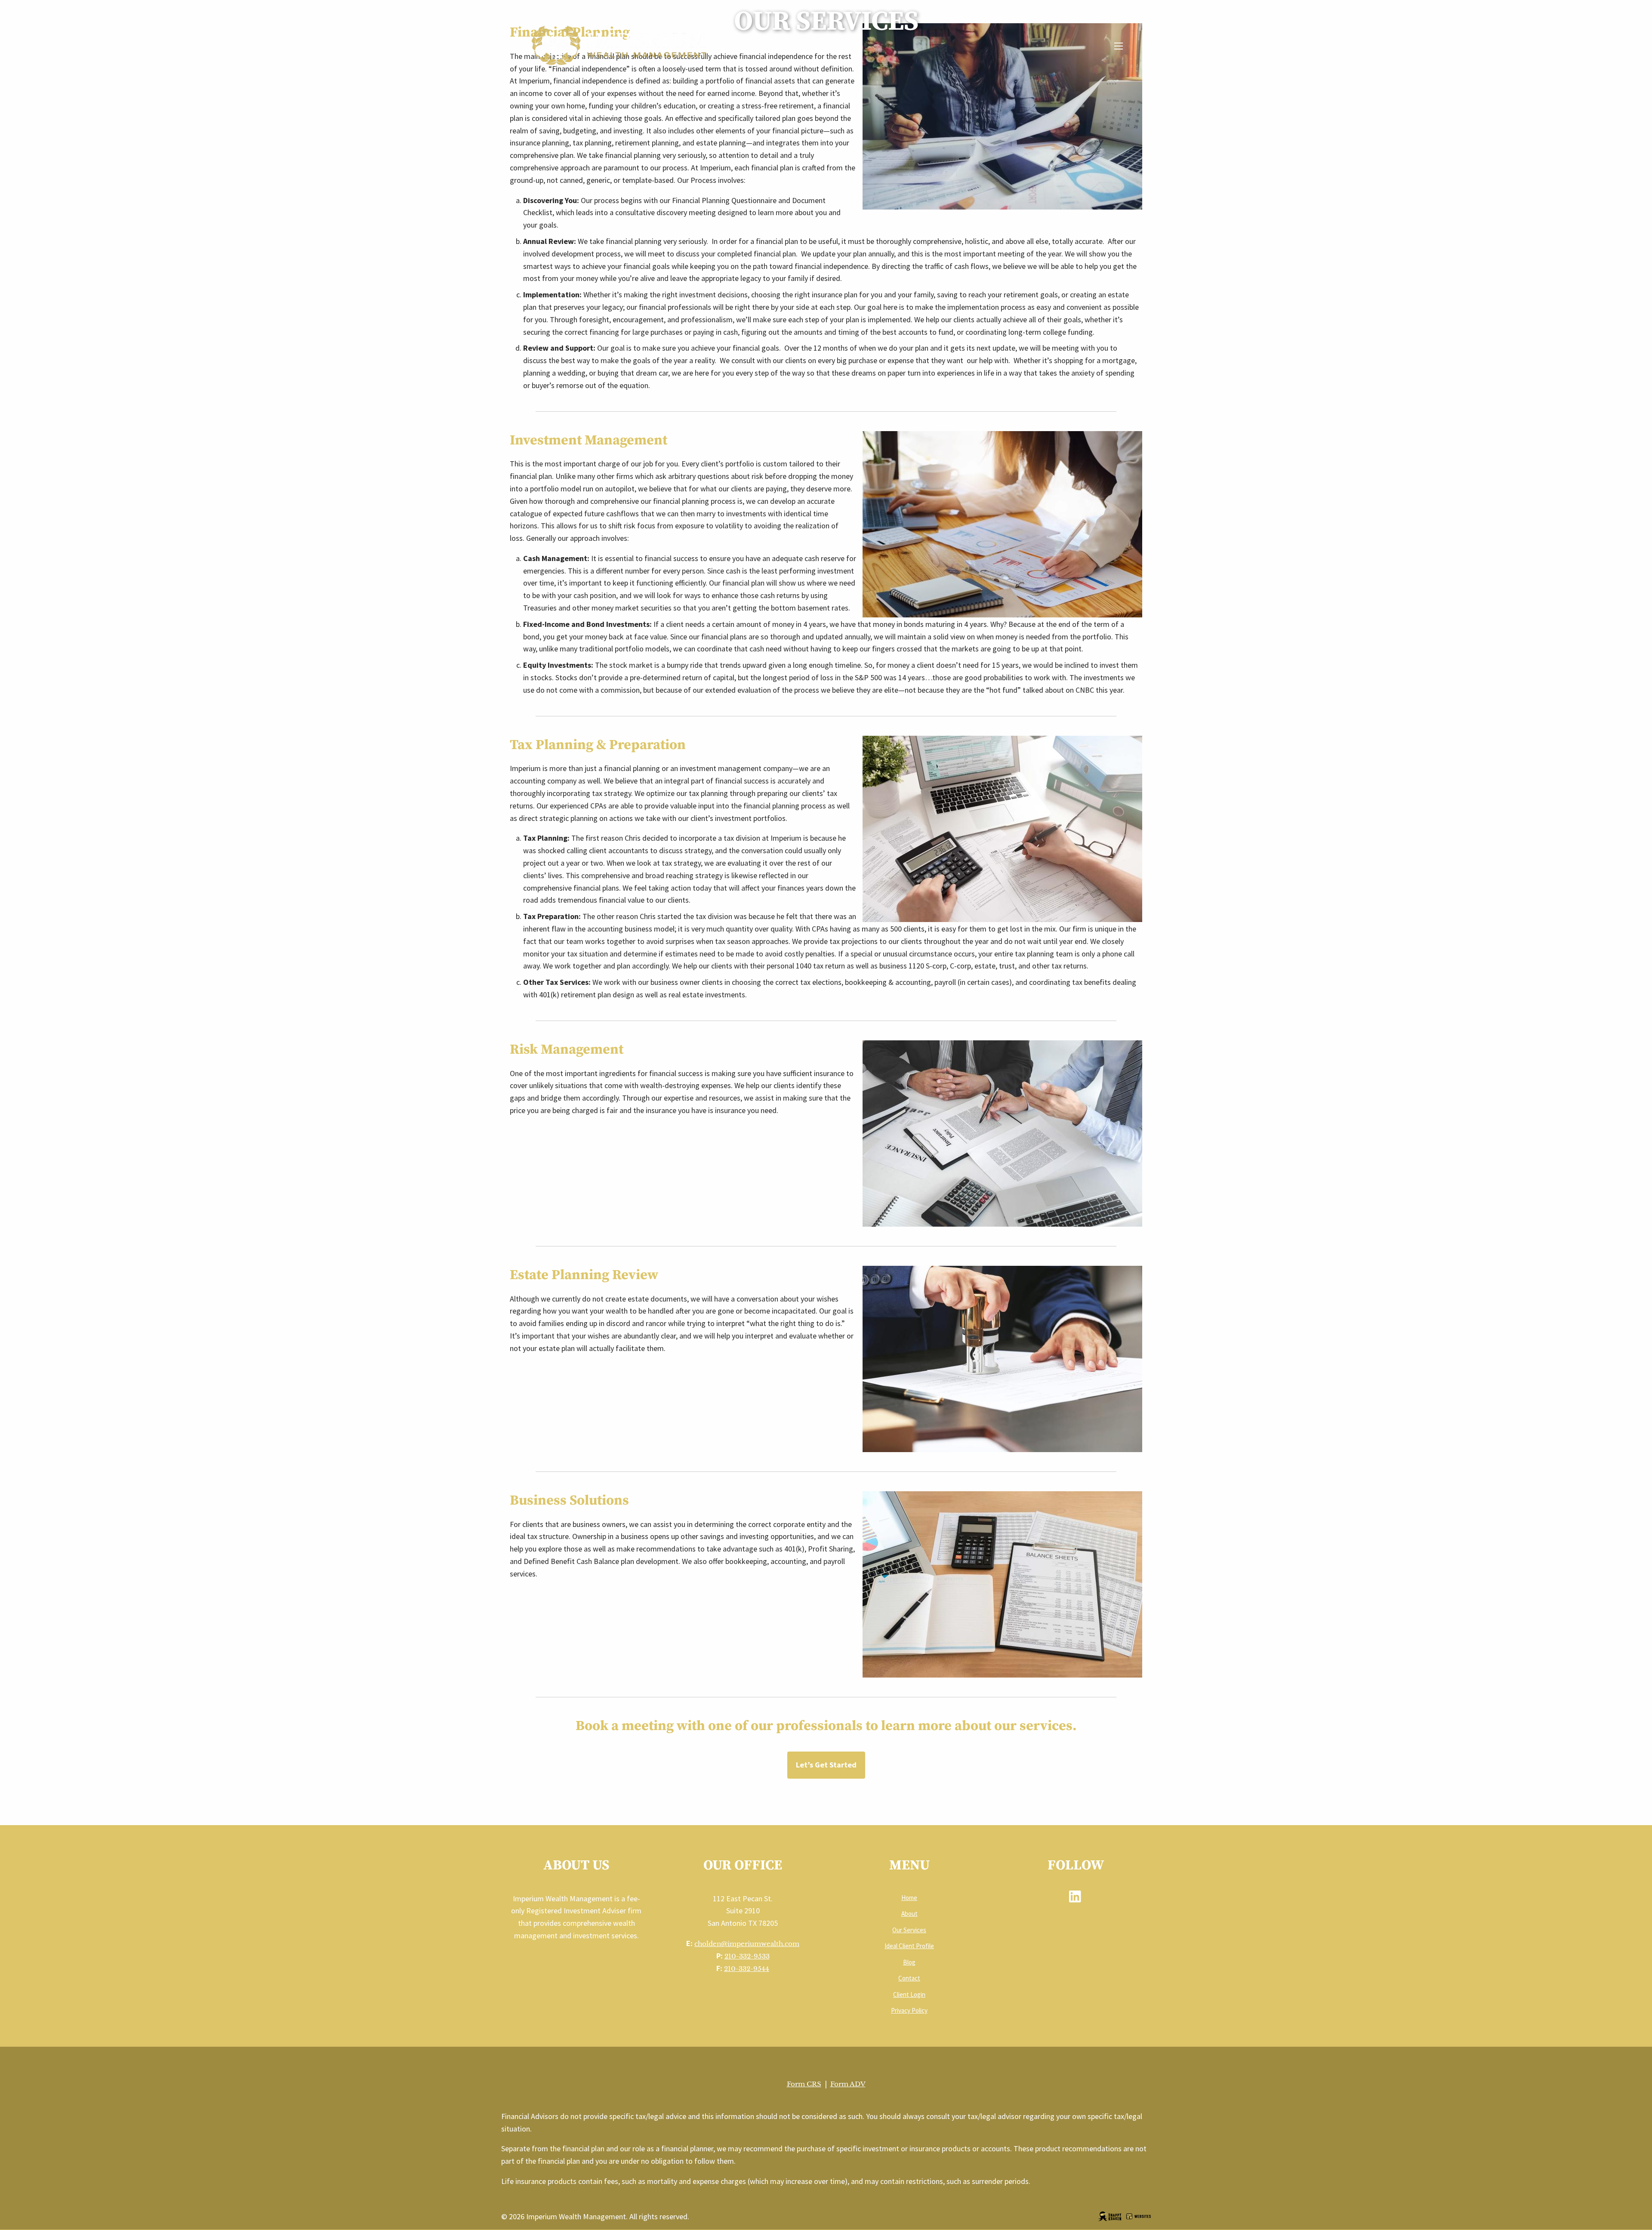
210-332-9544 (747, 1969)
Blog (909, 1962)
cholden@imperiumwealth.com (747, 1944)
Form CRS (804, 2084)
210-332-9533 (747, 1956)
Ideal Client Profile (909, 1946)
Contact (909, 1978)
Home (909, 1898)
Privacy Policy (909, 2010)
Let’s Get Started (826, 1765)
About (909, 1914)
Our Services (909, 1930)
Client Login (909, 1994)
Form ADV (848, 2084)
